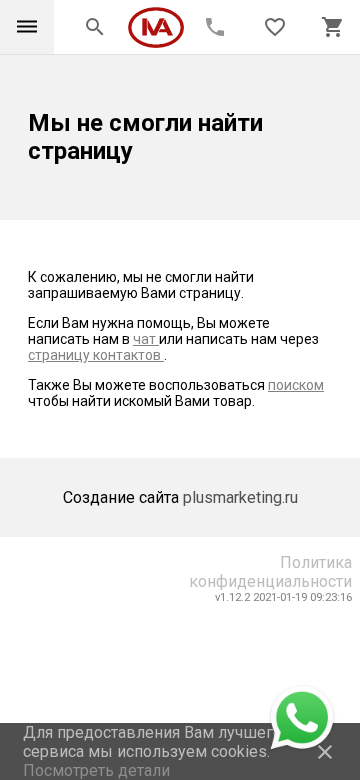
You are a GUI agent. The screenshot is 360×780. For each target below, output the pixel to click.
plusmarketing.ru (240, 497)
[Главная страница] (166, 27)
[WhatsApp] (300, 718)
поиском (296, 385)
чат (146, 339)
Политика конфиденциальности (270, 572)
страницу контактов (96, 355)
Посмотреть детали (96, 770)
